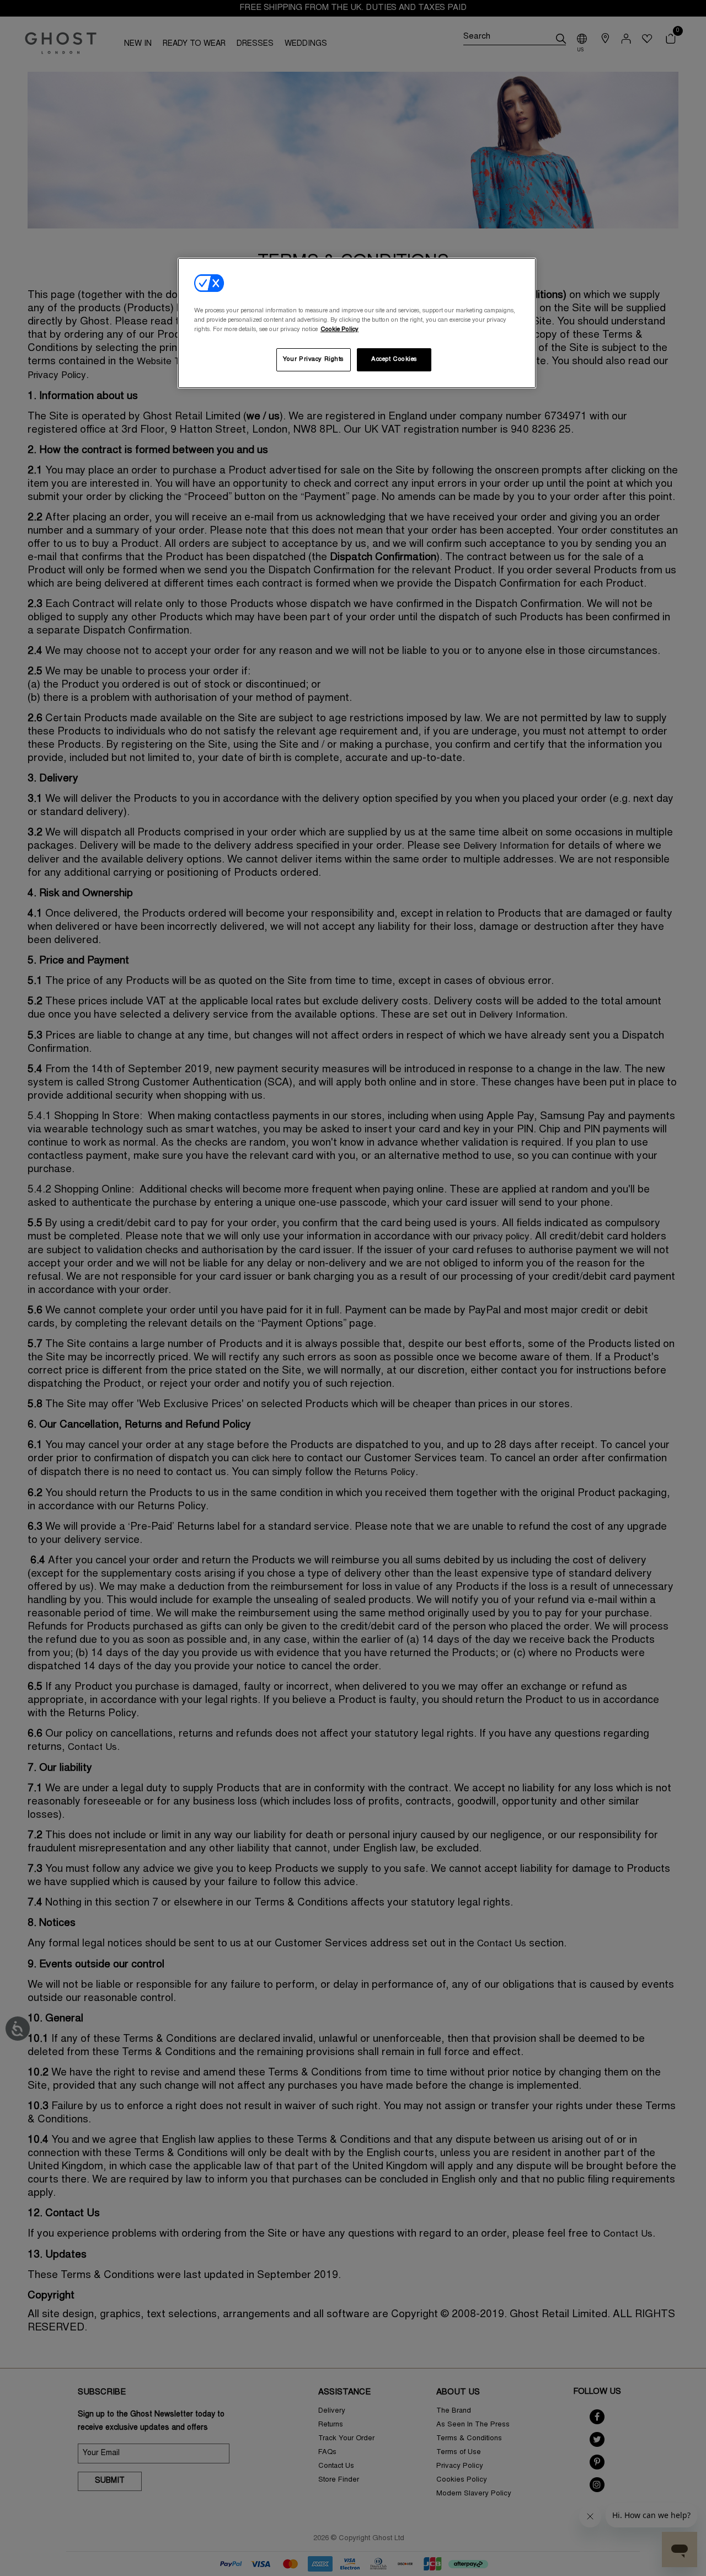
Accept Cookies (394, 360)
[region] (357, 323)
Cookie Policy (339, 330)
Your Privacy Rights (313, 360)
